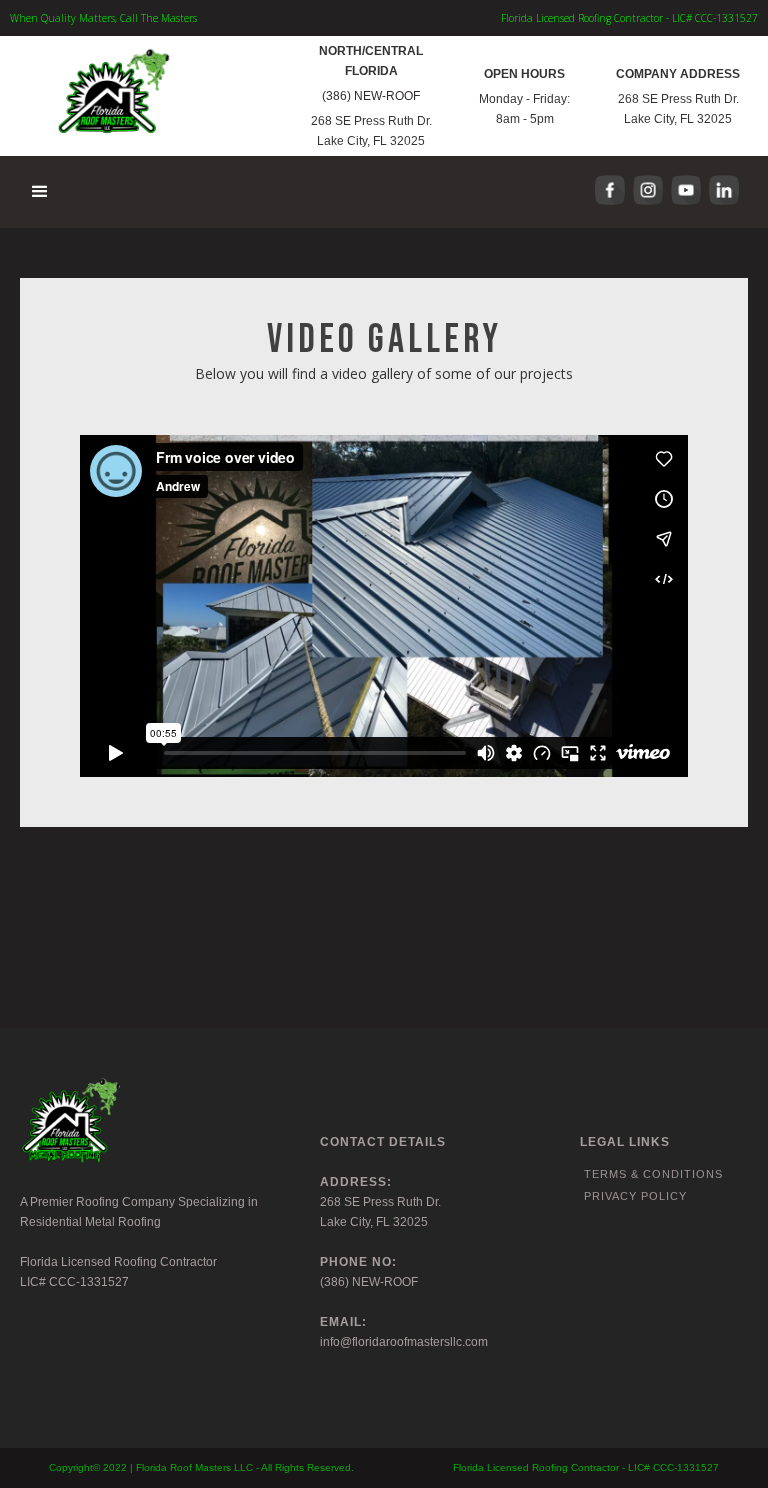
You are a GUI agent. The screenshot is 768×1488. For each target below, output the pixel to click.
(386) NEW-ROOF (371, 96)
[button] (41, 192)
